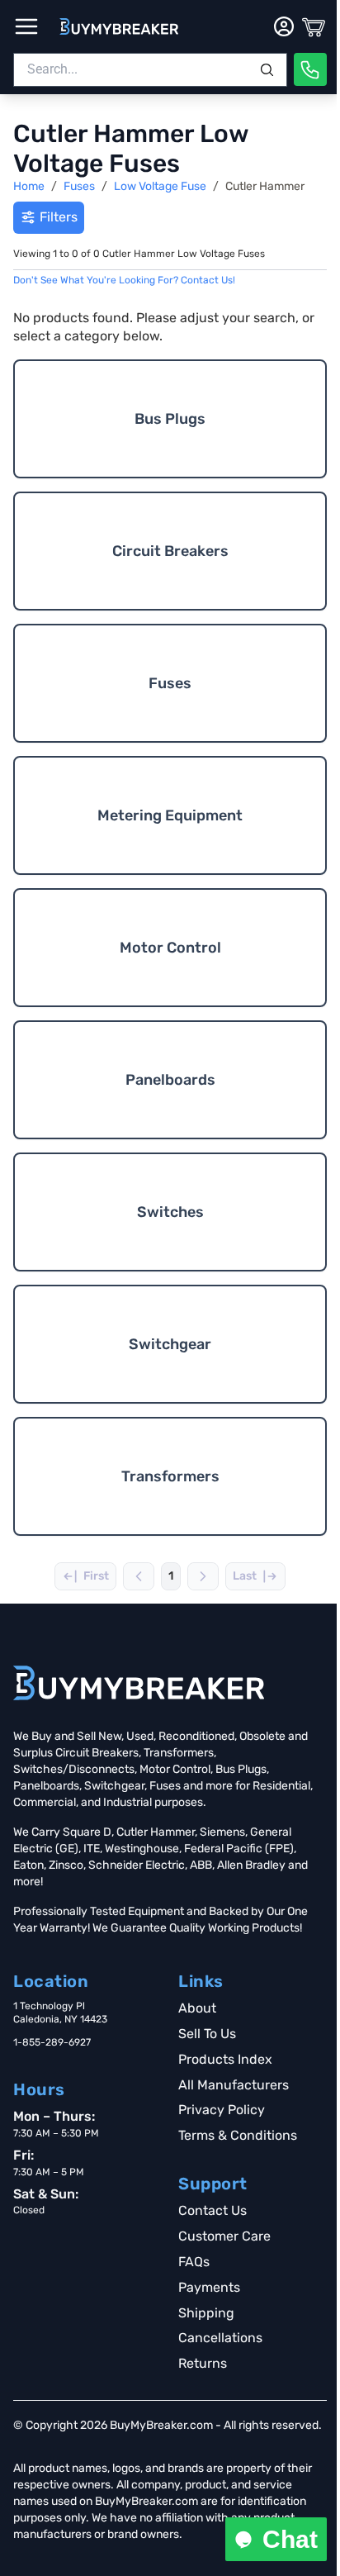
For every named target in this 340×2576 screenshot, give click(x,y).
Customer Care (224, 2236)
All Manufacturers (234, 2085)
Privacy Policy (222, 2110)
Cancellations (220, 2338)
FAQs (194, 2262)
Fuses (79, 186)
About (197, 2008)
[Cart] (314, 26)
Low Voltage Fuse (160, 186)
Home (29, 186)
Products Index (225, 2059)
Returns (203, 2363)
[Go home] (139, 1683)
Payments (209, 2287)
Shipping (206, 2313)
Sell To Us (207, 2034)
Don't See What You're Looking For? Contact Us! (124, 280)
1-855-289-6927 (52, 2042)
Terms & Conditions (238, 2135)
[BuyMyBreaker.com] (119, 26)
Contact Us (212, 2210)
